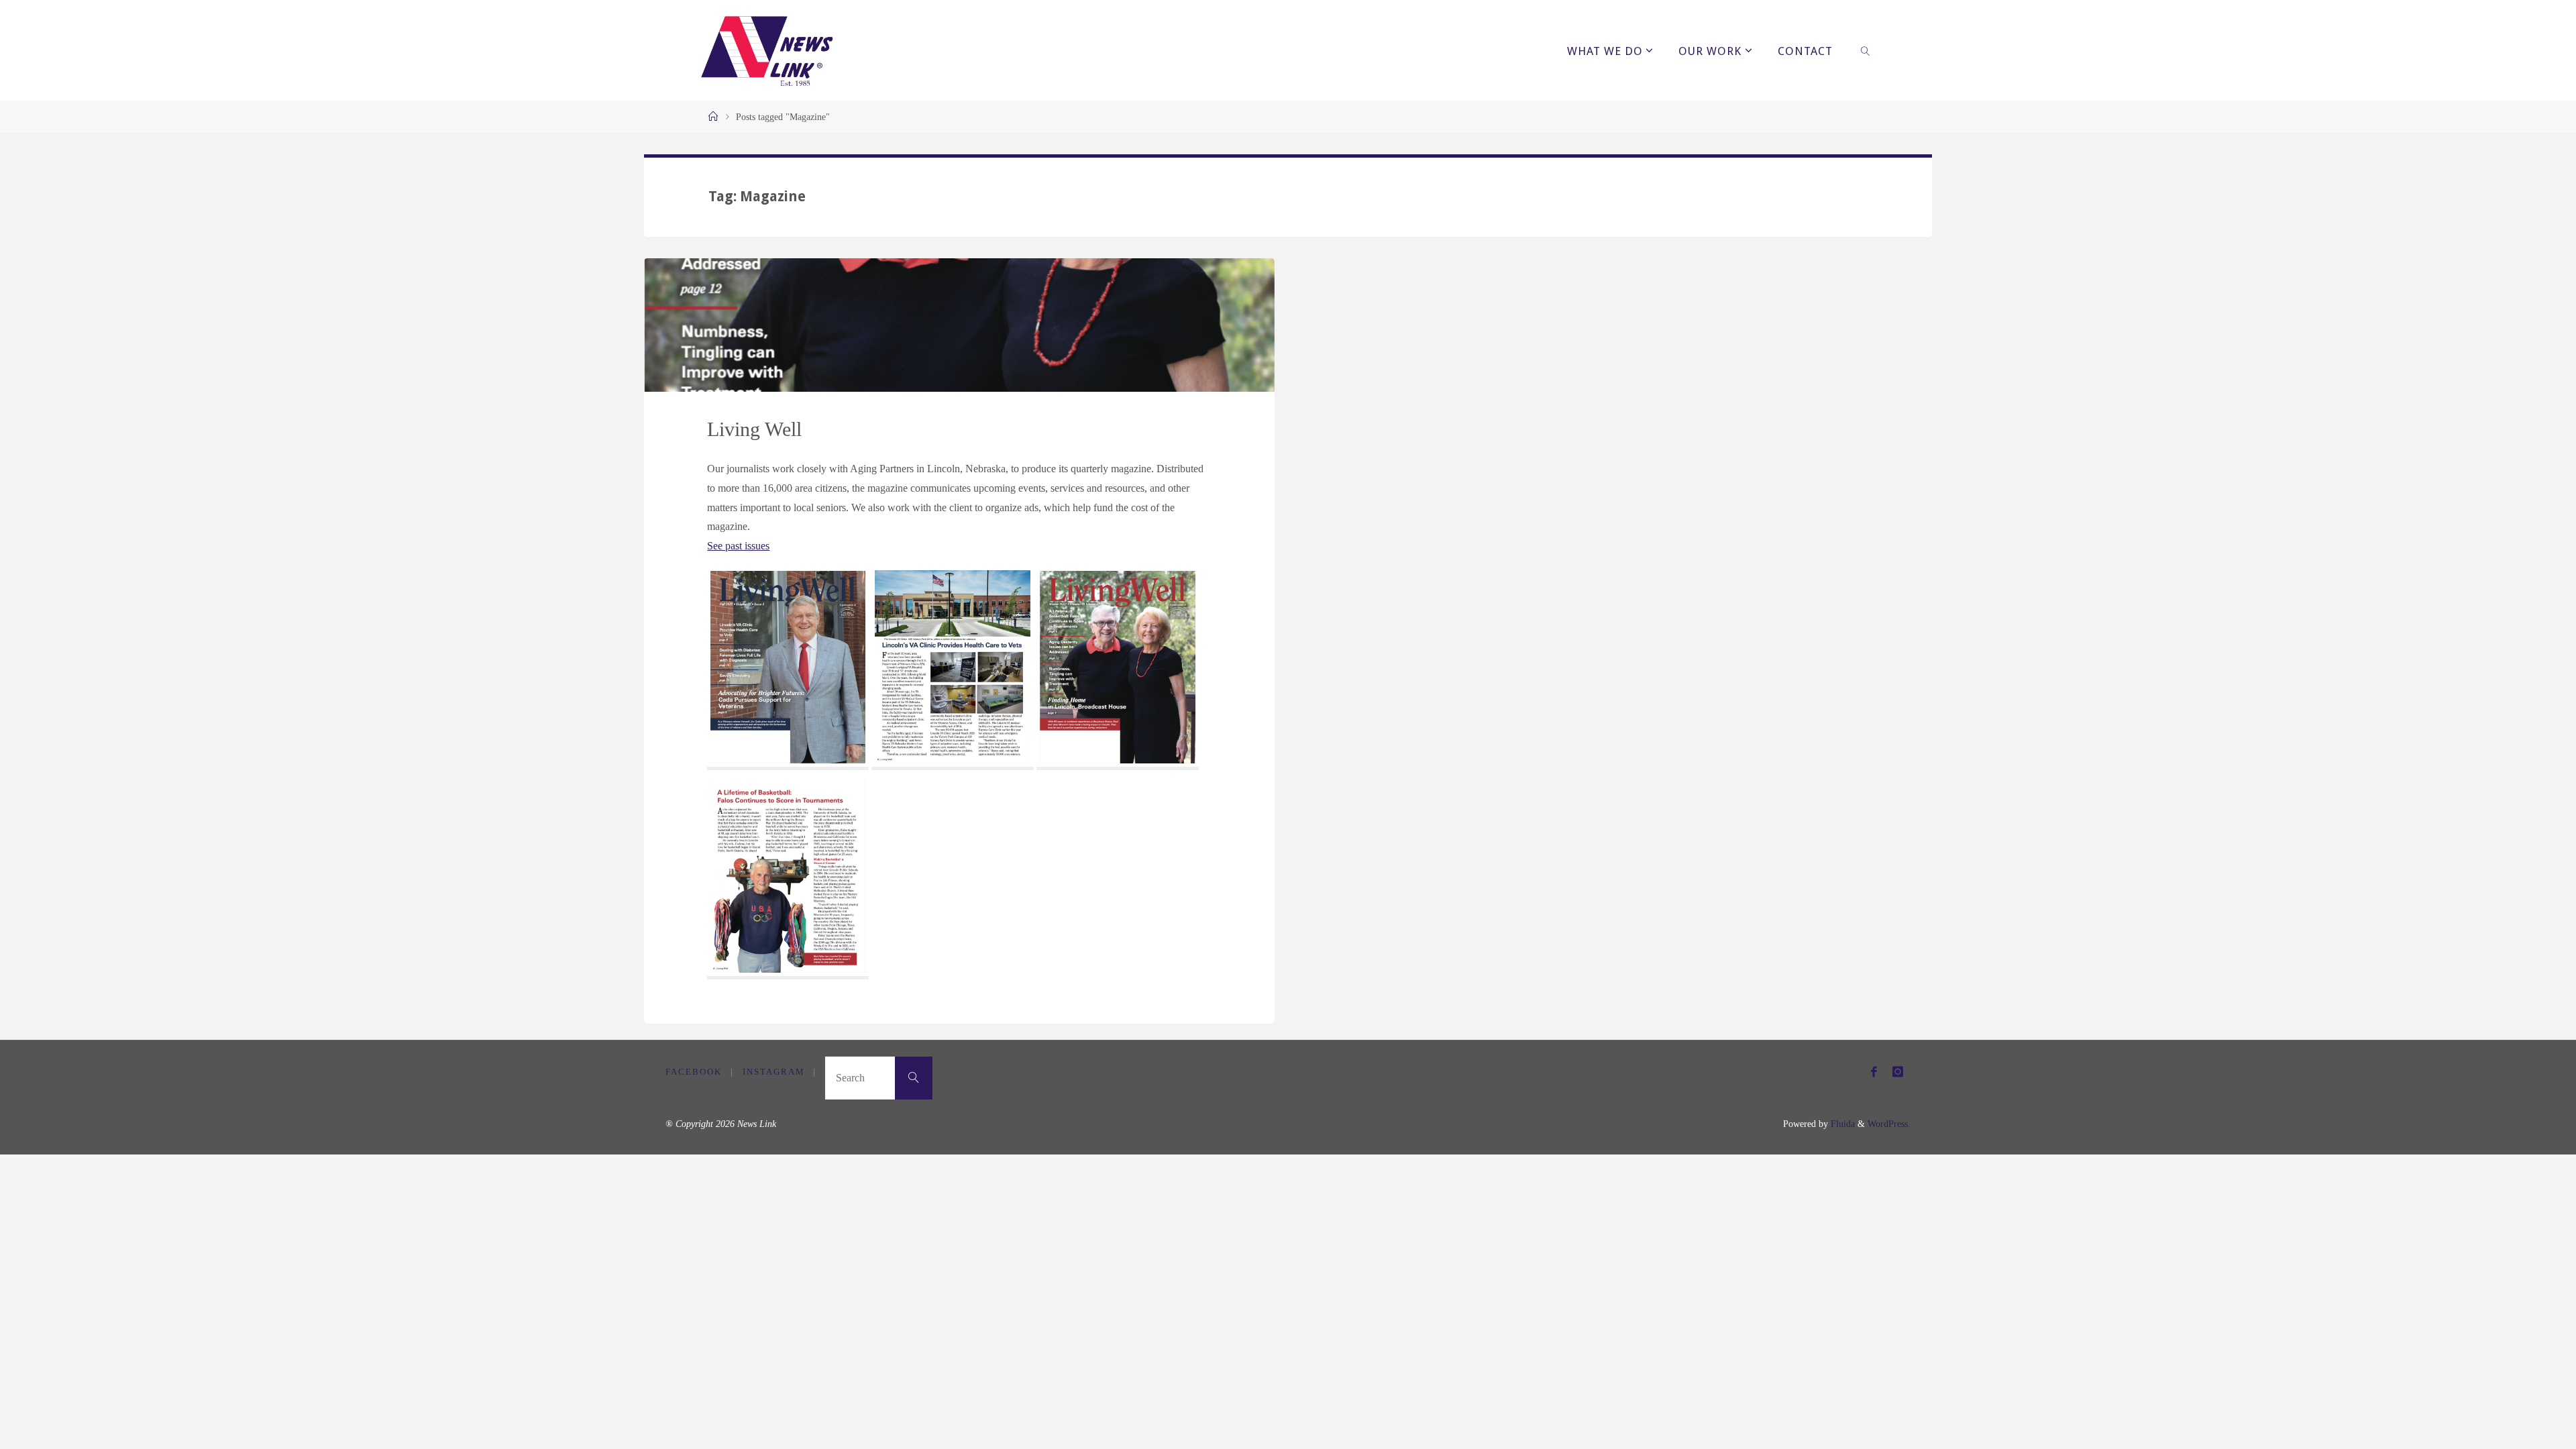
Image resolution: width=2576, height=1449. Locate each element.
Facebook (694, 1072)
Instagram (774, 1072)
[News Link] (766, 50)
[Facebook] (1874, 1072)
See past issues (738, 546)
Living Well (754, 429)
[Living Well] (959, 325)
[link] (1866, 50)
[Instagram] (1898, 1072)
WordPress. (1889, 1124)
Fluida (1841, 1124)
